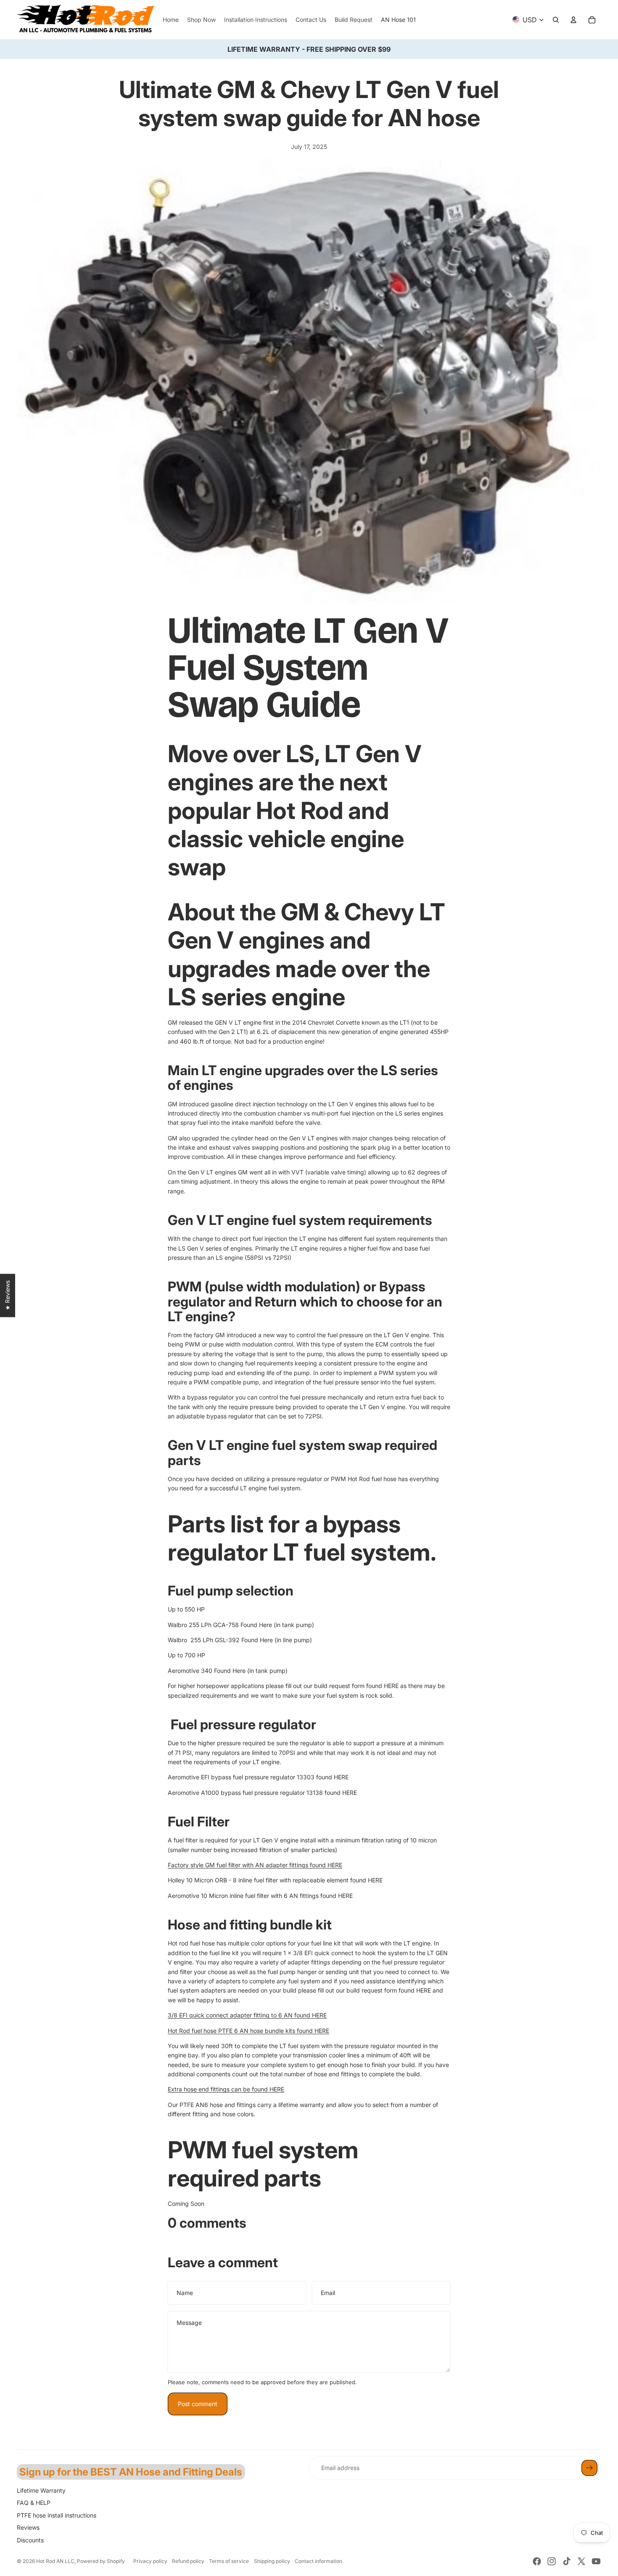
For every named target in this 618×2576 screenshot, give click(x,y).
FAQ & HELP (34, 2503)
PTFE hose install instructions (57, 2515)
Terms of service (229, 2561)
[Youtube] (596, 2561)
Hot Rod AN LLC (55, 2561)
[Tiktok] (567, 2561)
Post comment (198, 2404)
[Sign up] (589, 2468)
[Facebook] (537, 2561)
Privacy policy (150, 2561)
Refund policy (188, 2561)
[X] (581, 2561)
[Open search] (556, 20)
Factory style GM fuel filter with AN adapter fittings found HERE (255, 1865)
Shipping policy (272, 2561)
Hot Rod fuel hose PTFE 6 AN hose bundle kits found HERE (248, 2031)
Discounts (30, 2540)
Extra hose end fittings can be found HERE (226, 2089)
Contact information (318, 2561)
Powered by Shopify (101, 2561)
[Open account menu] (573, 20)
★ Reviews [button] (7, 1295)
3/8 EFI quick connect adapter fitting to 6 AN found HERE (247, 2015)
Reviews (28, 2527)
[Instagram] (552, 2561)
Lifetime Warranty (41, 2490)
